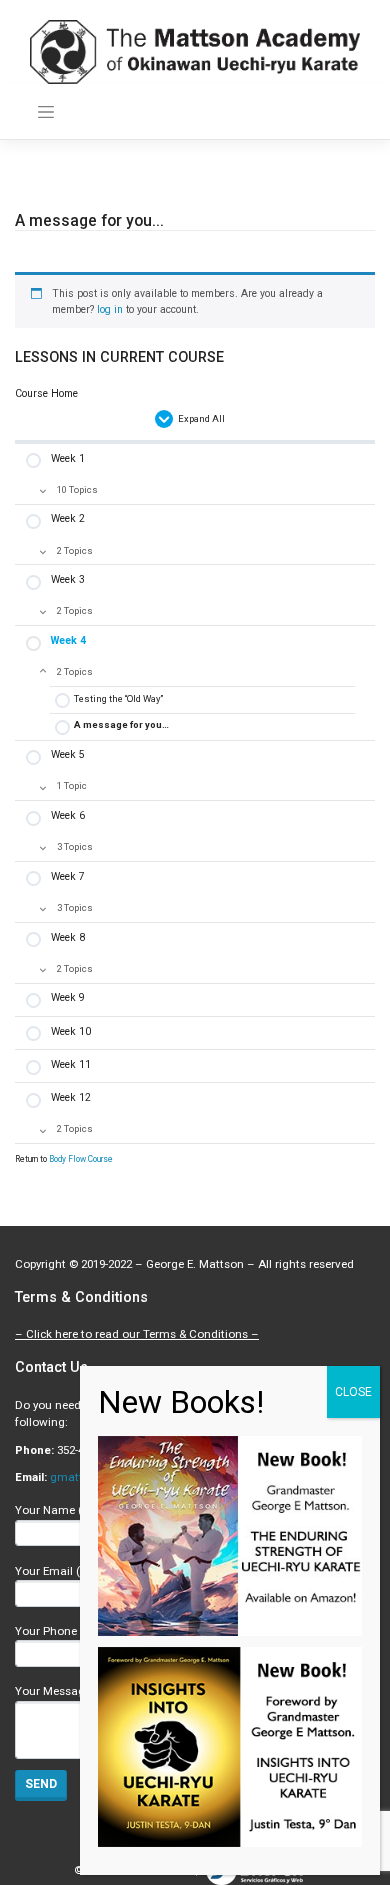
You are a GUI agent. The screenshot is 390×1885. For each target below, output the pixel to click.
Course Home (46, 393)
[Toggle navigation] (46, 112)
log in (110, 309)
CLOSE (353, 1392)
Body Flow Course (81, 1159)
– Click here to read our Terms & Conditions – (137, 1334)
